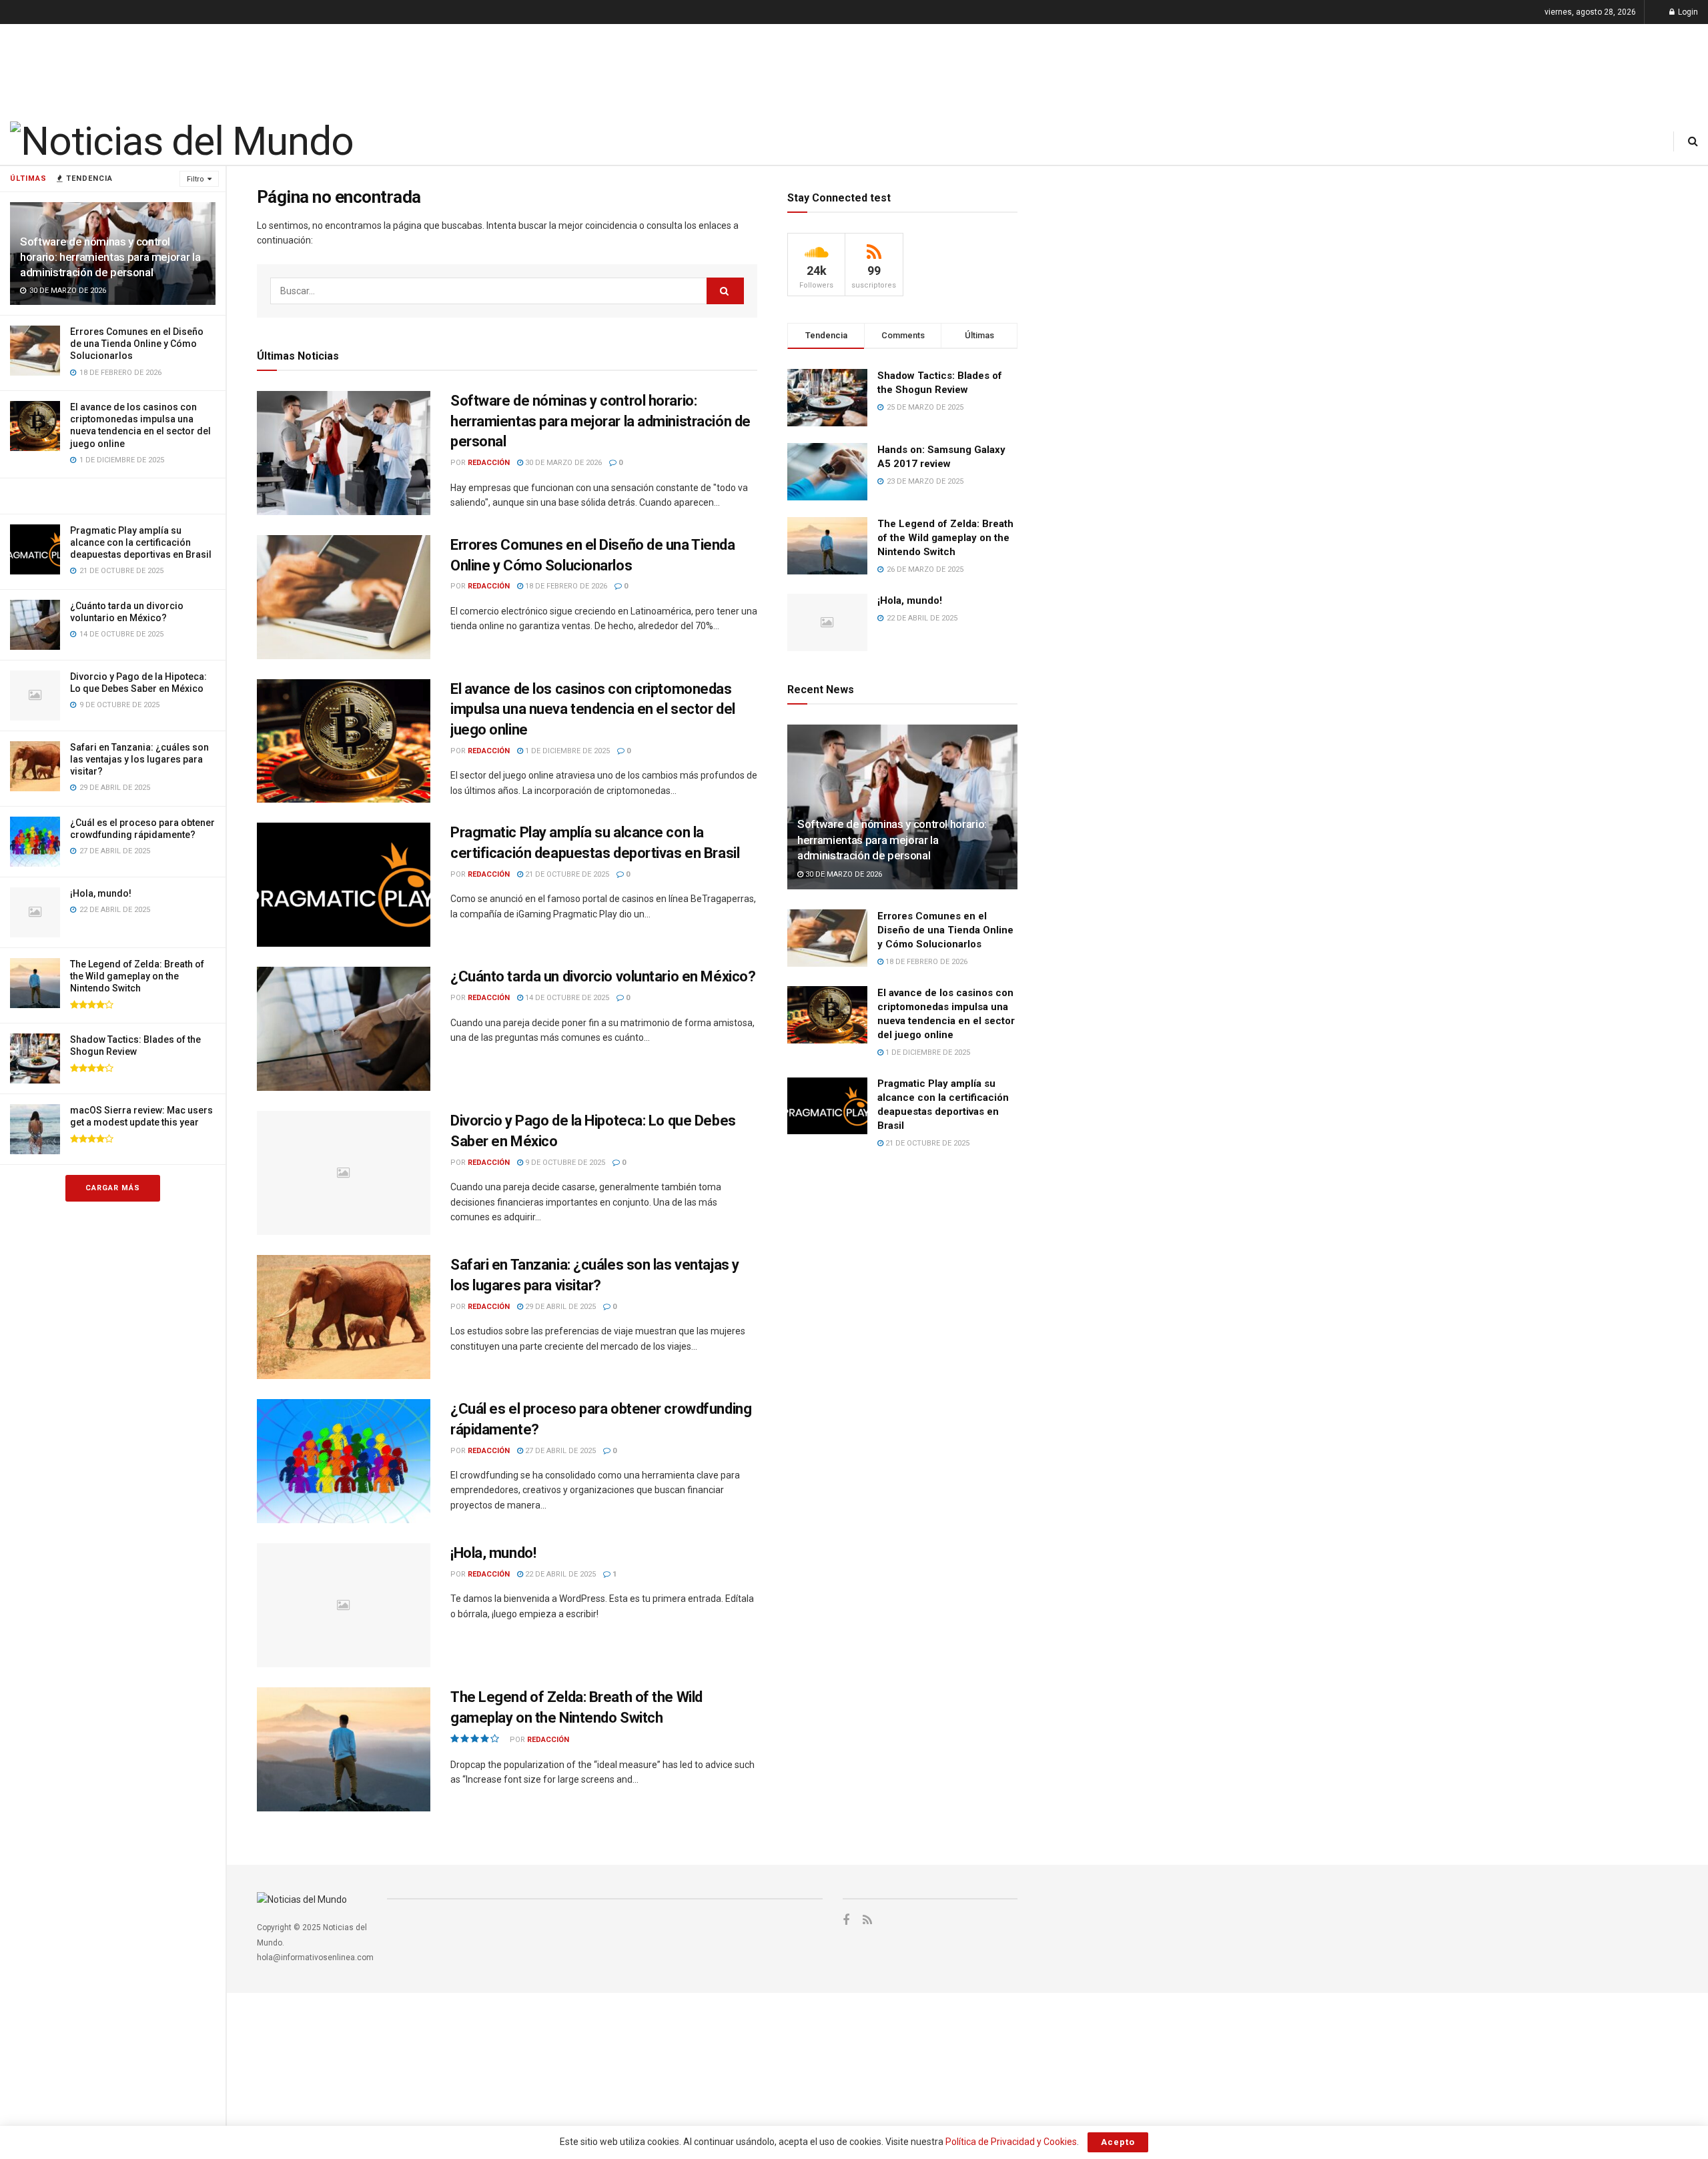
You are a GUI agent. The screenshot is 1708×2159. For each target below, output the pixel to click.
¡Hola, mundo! (101, 893)
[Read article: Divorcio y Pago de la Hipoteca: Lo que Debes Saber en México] (344, 1173)
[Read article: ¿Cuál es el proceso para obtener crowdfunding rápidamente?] (344, 1461)
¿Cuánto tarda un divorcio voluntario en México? (603, 976)
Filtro (195, 179)
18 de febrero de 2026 (565, 586)
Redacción (489, 463)
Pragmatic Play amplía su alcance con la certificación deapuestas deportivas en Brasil (141, 542)
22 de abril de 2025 (559, 1574)
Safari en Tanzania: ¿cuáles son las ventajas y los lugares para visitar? (139, 759)
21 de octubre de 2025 (566, 874)
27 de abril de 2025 (559, 1451)
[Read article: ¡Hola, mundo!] (344, 1605)
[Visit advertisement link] (113, 496)
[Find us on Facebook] (846, 1920)
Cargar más (113, 1188)
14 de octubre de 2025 (566, 998)
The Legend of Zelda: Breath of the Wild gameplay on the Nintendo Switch (137, 976)
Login (1687, 12)
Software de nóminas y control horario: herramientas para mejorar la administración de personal (110, 257)
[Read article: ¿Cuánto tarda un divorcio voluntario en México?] (344, 1029)
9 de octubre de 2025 (564, 1163)
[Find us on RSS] (867, 1920)
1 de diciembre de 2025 (566, 751)
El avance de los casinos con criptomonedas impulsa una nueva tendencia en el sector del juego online (593, 710)
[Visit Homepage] (181, 141)
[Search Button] (1693, 141)
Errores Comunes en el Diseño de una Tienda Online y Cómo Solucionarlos (137, 344)
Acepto (1118, 2142)
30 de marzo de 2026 (562, 463)
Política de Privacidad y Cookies (1011, 2142)
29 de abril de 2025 (559, 1307)
